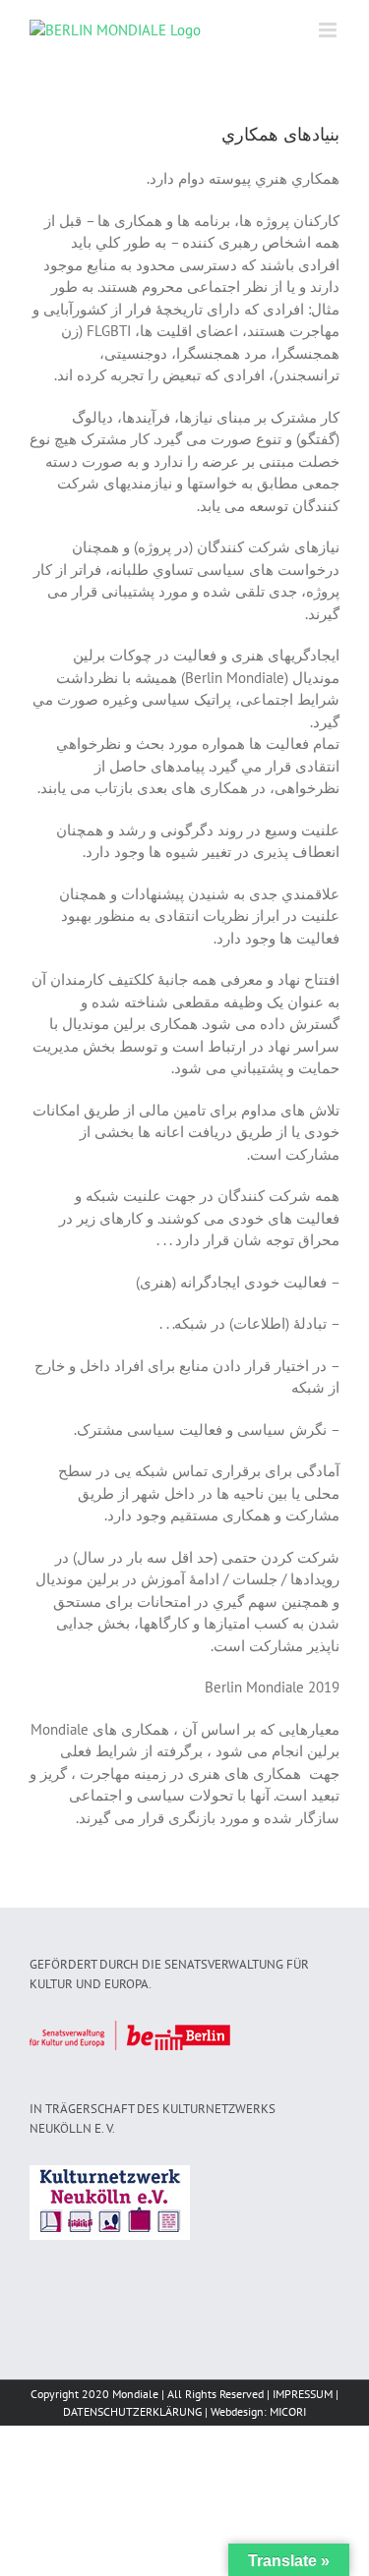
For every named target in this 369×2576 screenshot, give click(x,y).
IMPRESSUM (303, 2394)
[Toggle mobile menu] (329, 30)
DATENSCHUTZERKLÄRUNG (132, 2411)
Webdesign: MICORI (258, 2411)
